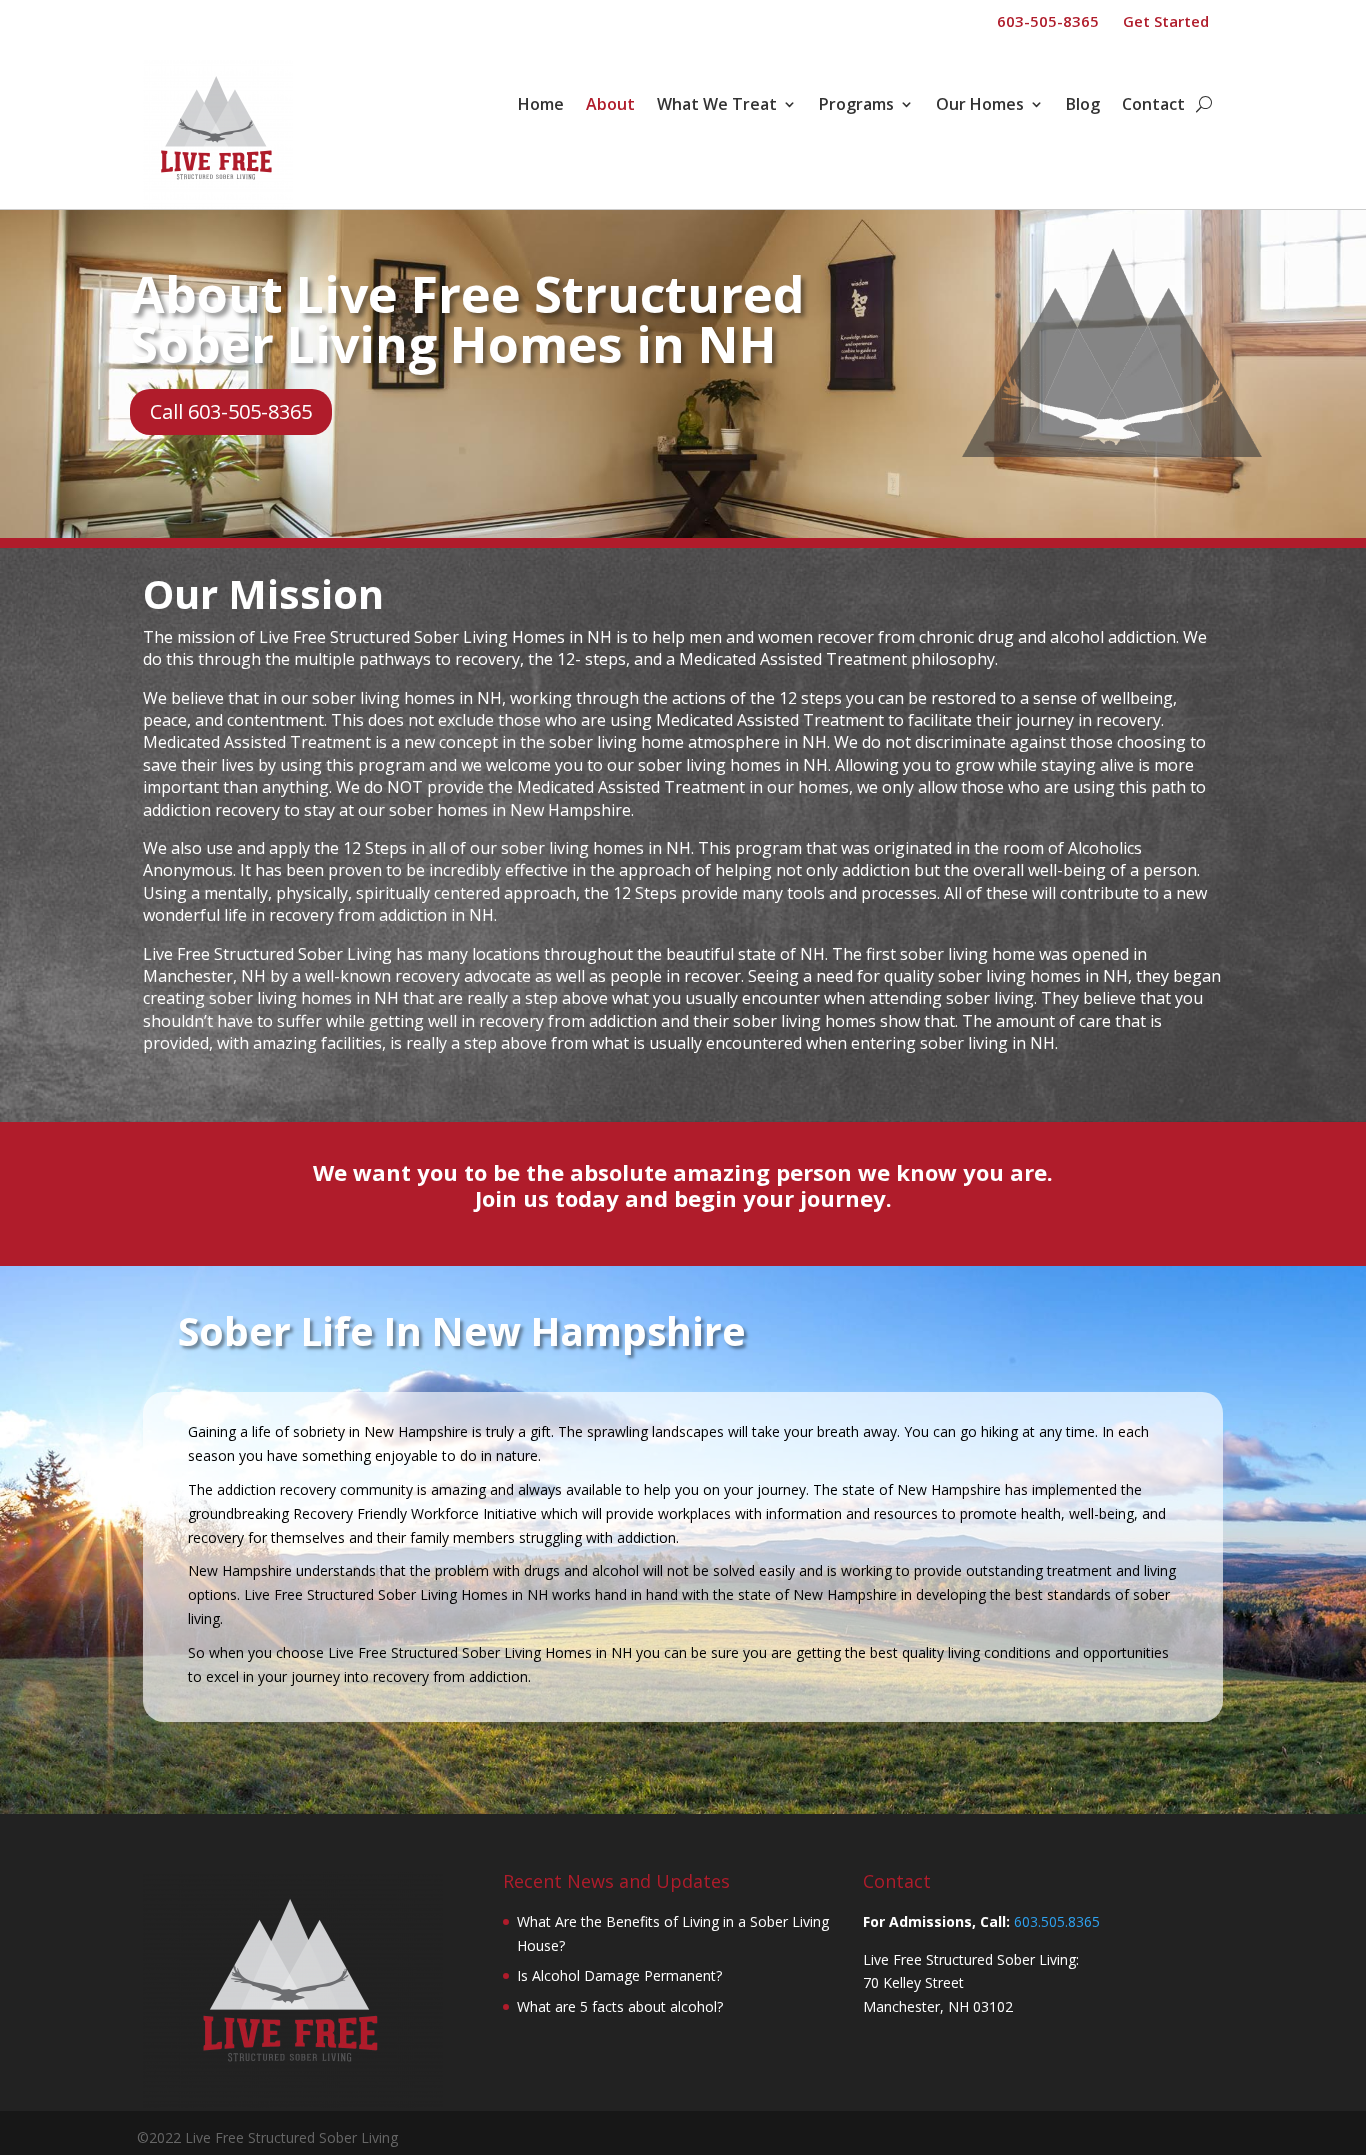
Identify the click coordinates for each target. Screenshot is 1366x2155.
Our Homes (980, 106)
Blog (1083, 106)
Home (541, 106)
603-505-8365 (1048, 21)
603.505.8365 (1057, 1921)
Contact (1153, 106)
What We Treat (717, 106)
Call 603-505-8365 (231, 411)
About (610, 106)
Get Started (1166, 21)
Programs (856, 106)
